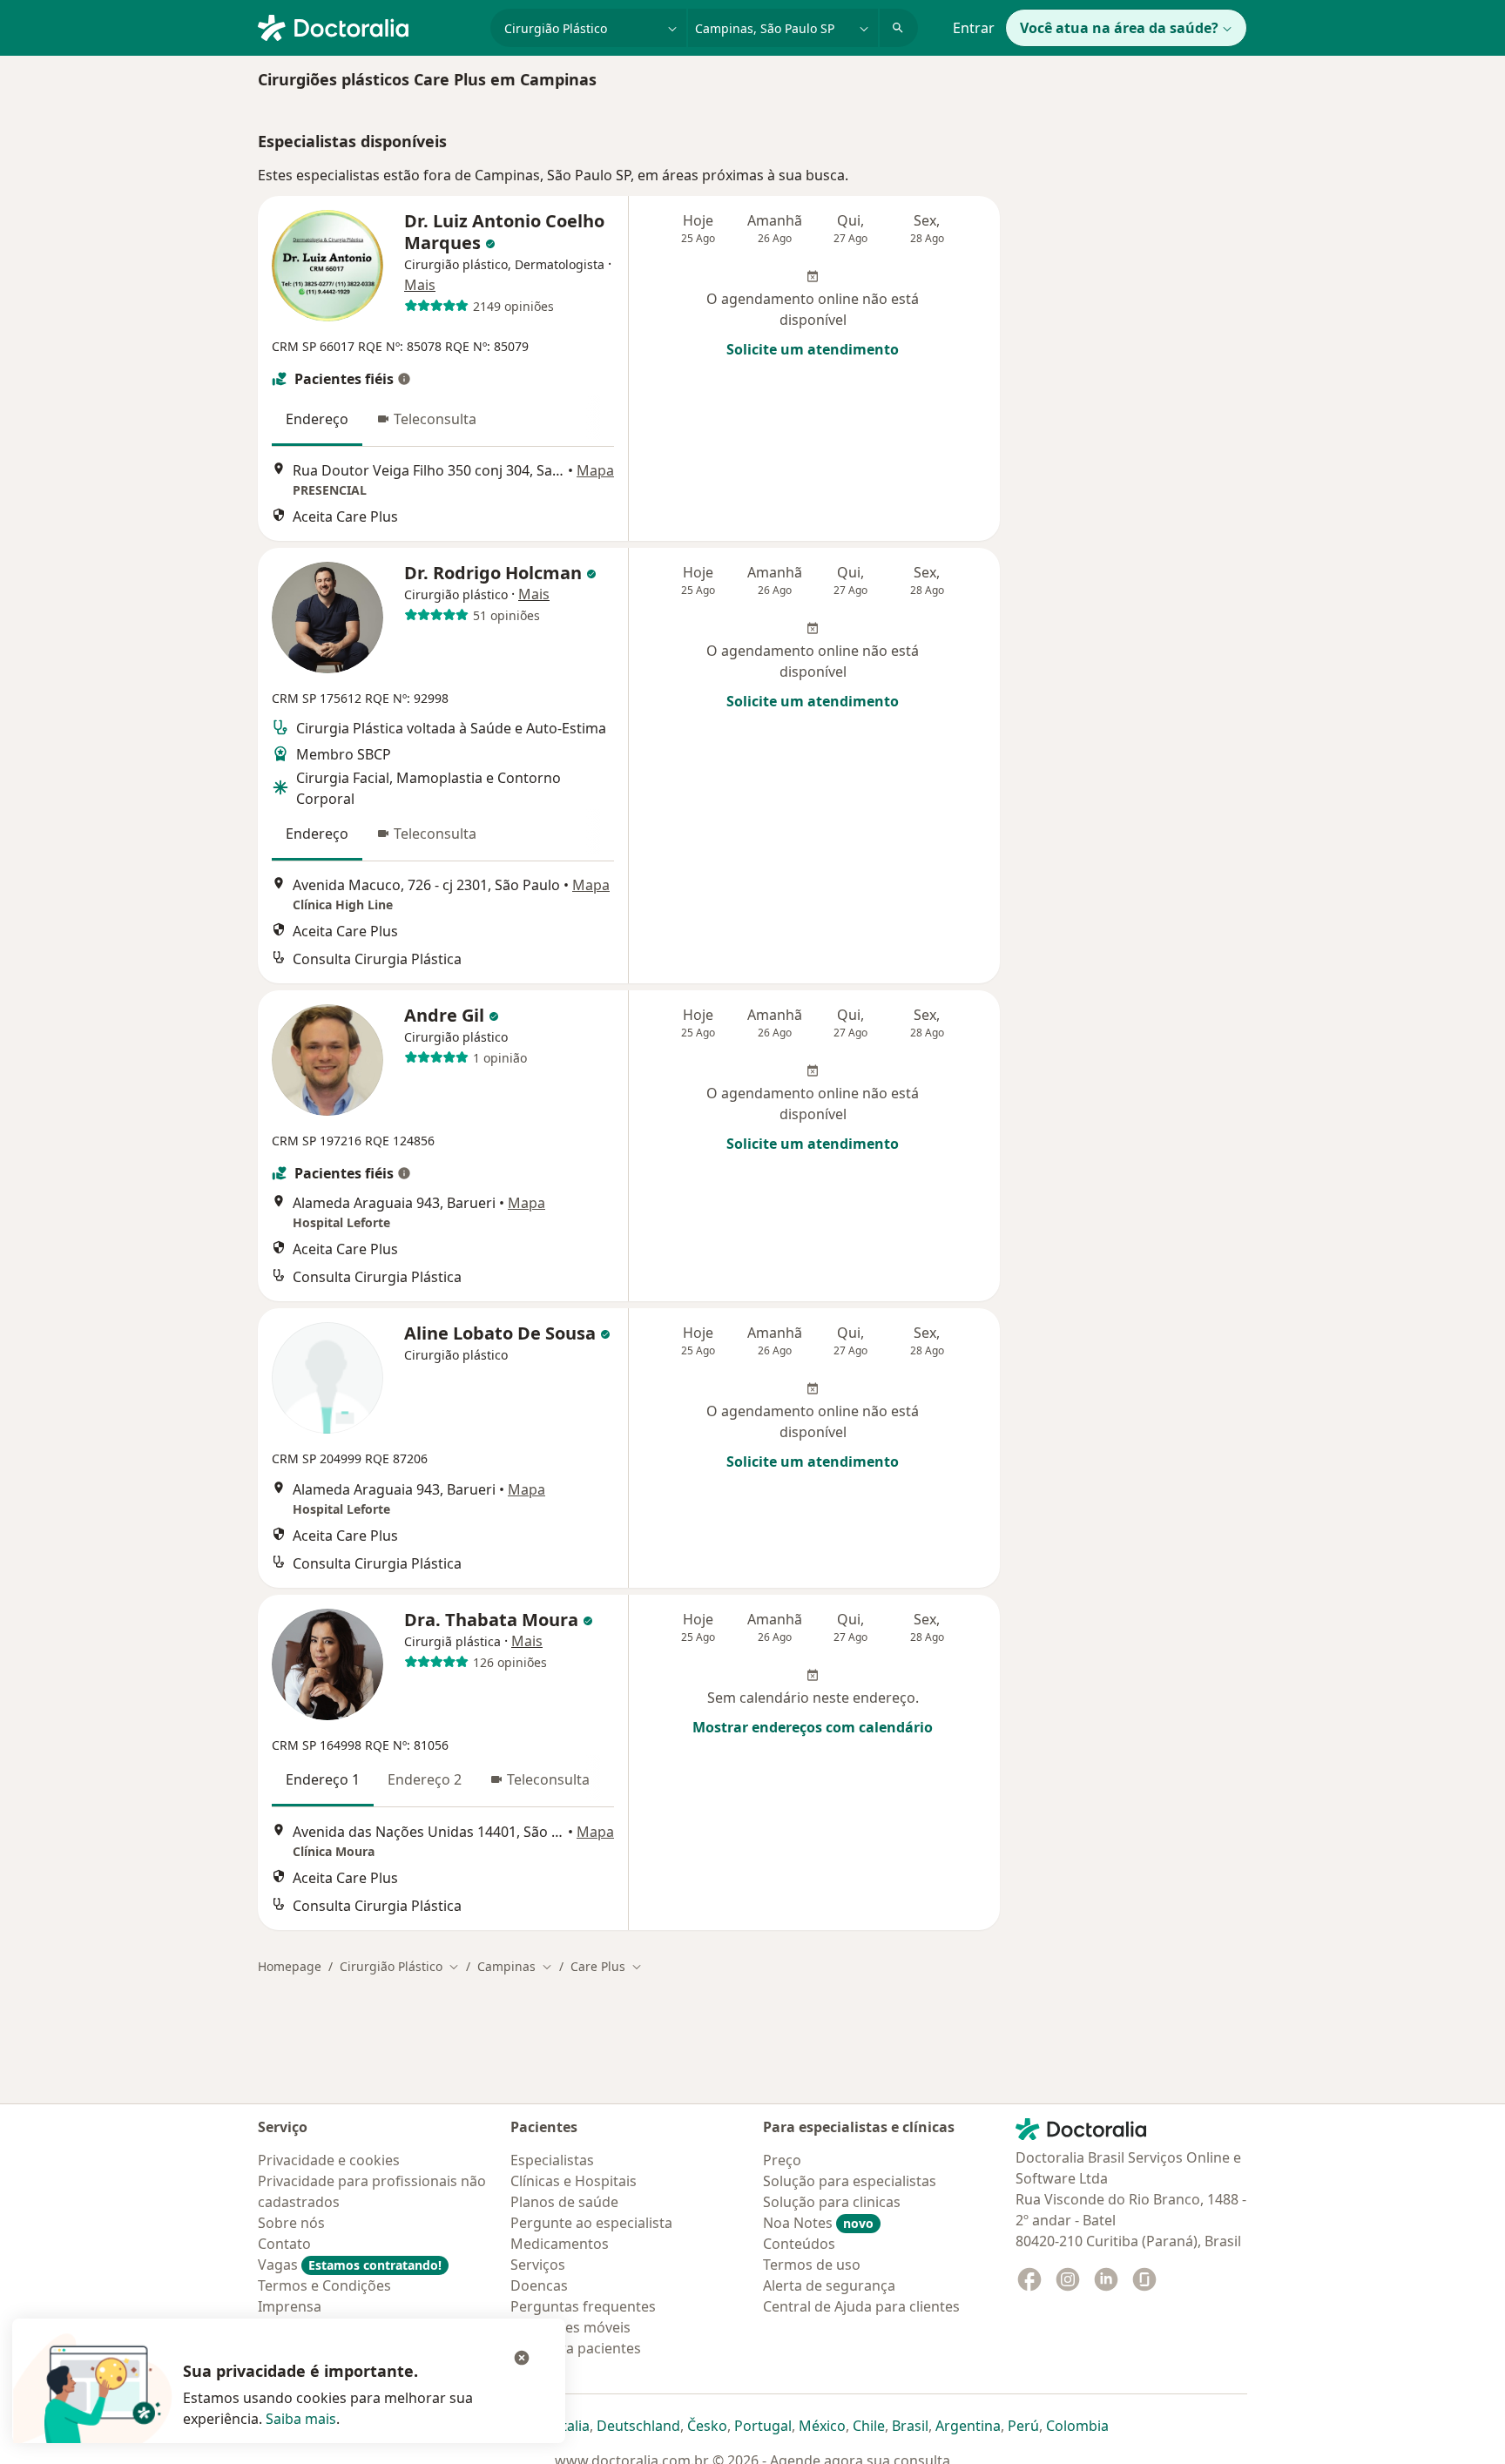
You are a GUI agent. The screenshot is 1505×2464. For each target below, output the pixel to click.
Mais (420, 285)
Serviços (538, 2265)
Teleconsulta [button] (435, 419)
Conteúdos (799, 2244)
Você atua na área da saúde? (1119, 28)
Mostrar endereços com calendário (813, 1727)
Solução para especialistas (850, 2181)
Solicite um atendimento (813, 349)
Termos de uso (812, 2265)
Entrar (974, 28)
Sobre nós (291, 2223)
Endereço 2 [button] (425, 1779)
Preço (782, 2160)
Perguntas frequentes (583, 2306)
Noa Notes (818, 2223)
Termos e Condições (324, 2285)
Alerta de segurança (829, 2285)
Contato (284, 2244)
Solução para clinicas (832, 2202)
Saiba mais (301, 2419)
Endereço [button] (317, 419)
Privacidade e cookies (329, 2160)
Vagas (350, 2265)
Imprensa (290, 2306)
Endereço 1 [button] (323, 1779)
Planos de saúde (564, 2202)
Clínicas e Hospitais (574, 2181)
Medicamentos (560, 2244)
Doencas (539, 2285)
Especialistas (552, 2160)
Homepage (290, 1966)
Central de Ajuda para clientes (861, 2306)
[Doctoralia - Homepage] (367, 26)
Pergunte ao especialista (591, 2223)
